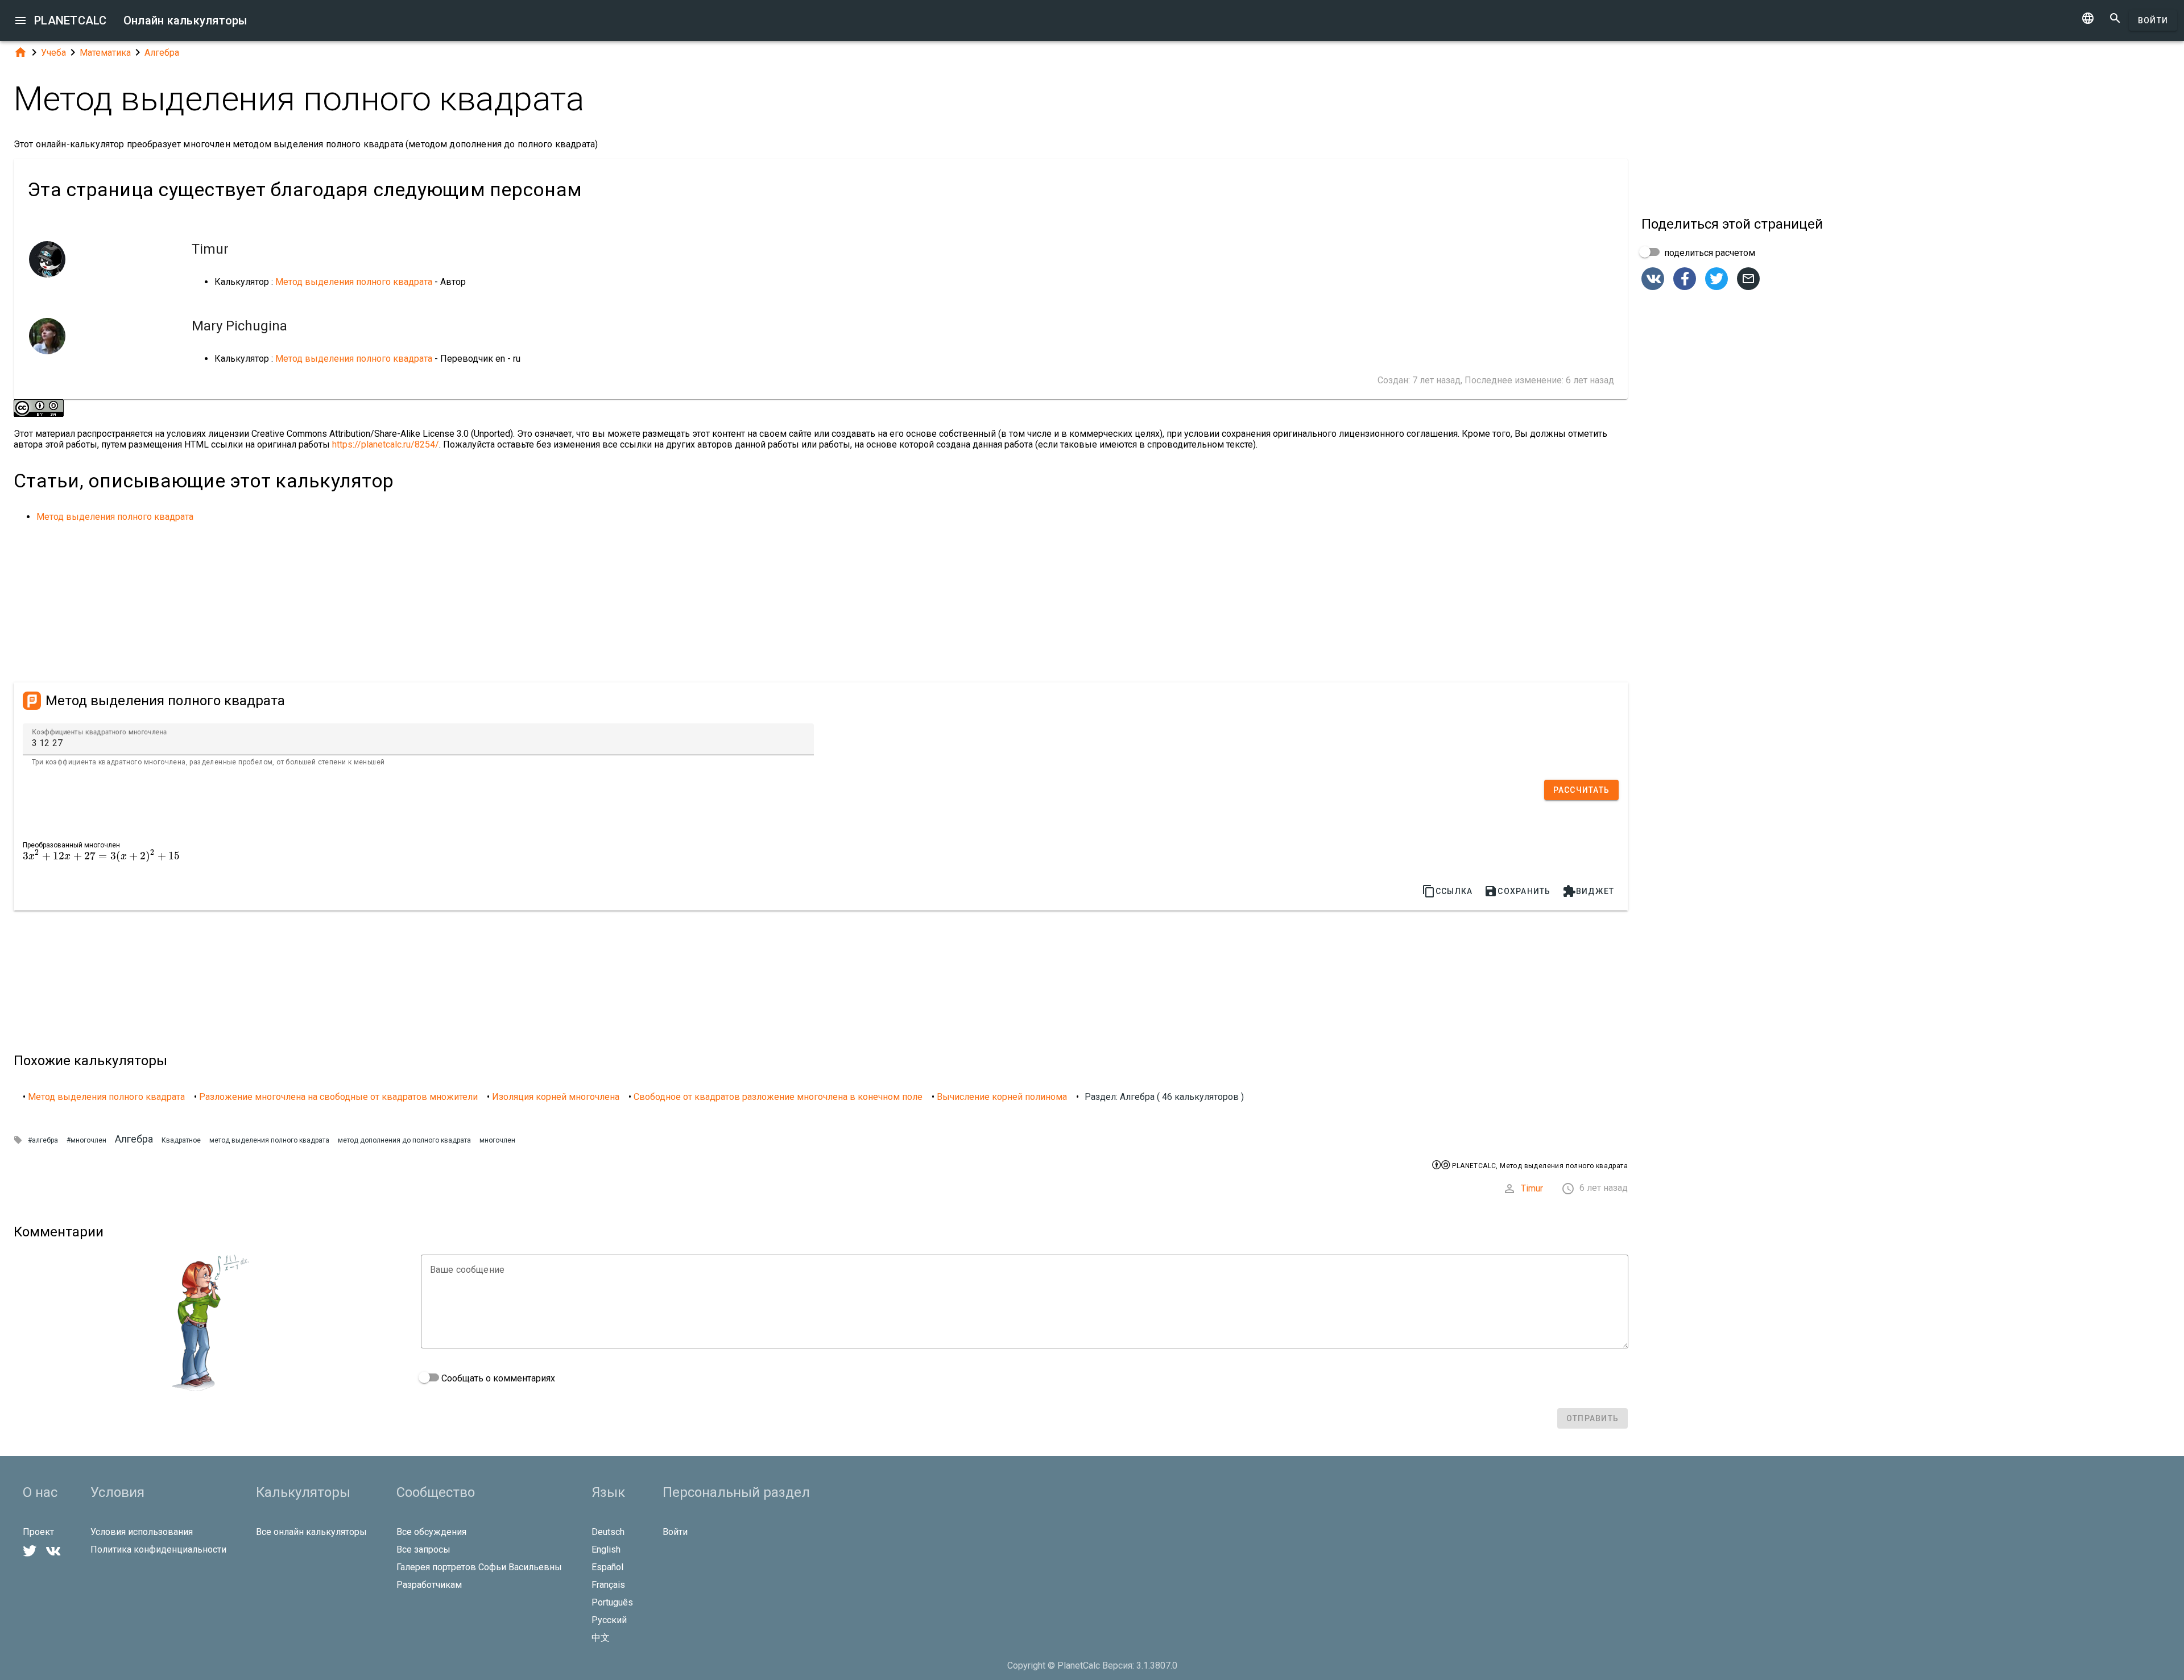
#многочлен (86, 1140)
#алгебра (43, 1140)
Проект (38, 1532)
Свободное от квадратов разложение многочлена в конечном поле (778, 1097)
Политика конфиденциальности (158, 1549)
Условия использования (142, 1532)
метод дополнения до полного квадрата (404, 1140)
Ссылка (1447, 891)
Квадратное (181, 1140)
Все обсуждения (431, 1532)
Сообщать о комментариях (497, 1378)
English (606, 1549)
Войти (2153, 20)
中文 (601, 1638)
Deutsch (608, 1532)
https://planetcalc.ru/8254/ (386, 444)
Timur (1532, 1188)
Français (608, 1585)
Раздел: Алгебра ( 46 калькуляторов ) (1164, 1097)
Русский (609, 1620)
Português (612, 1602)
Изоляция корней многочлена (556, 1097)
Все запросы (423, 1549)
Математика (105, 53)
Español (607, 1567)
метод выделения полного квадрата (269, 1140)
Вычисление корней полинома (1002, 1097)
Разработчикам (429, 1585)
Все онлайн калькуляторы (311, 1532)
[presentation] (101, 856)
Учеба (53, 53)
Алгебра (162, 53)
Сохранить (1517, 891)
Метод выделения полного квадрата (354, 282)
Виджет (1589, 891)
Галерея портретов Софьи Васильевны (479, 1567)
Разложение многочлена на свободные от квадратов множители (338, 1097)
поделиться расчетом (1709, 253)
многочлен (497, 1140)
